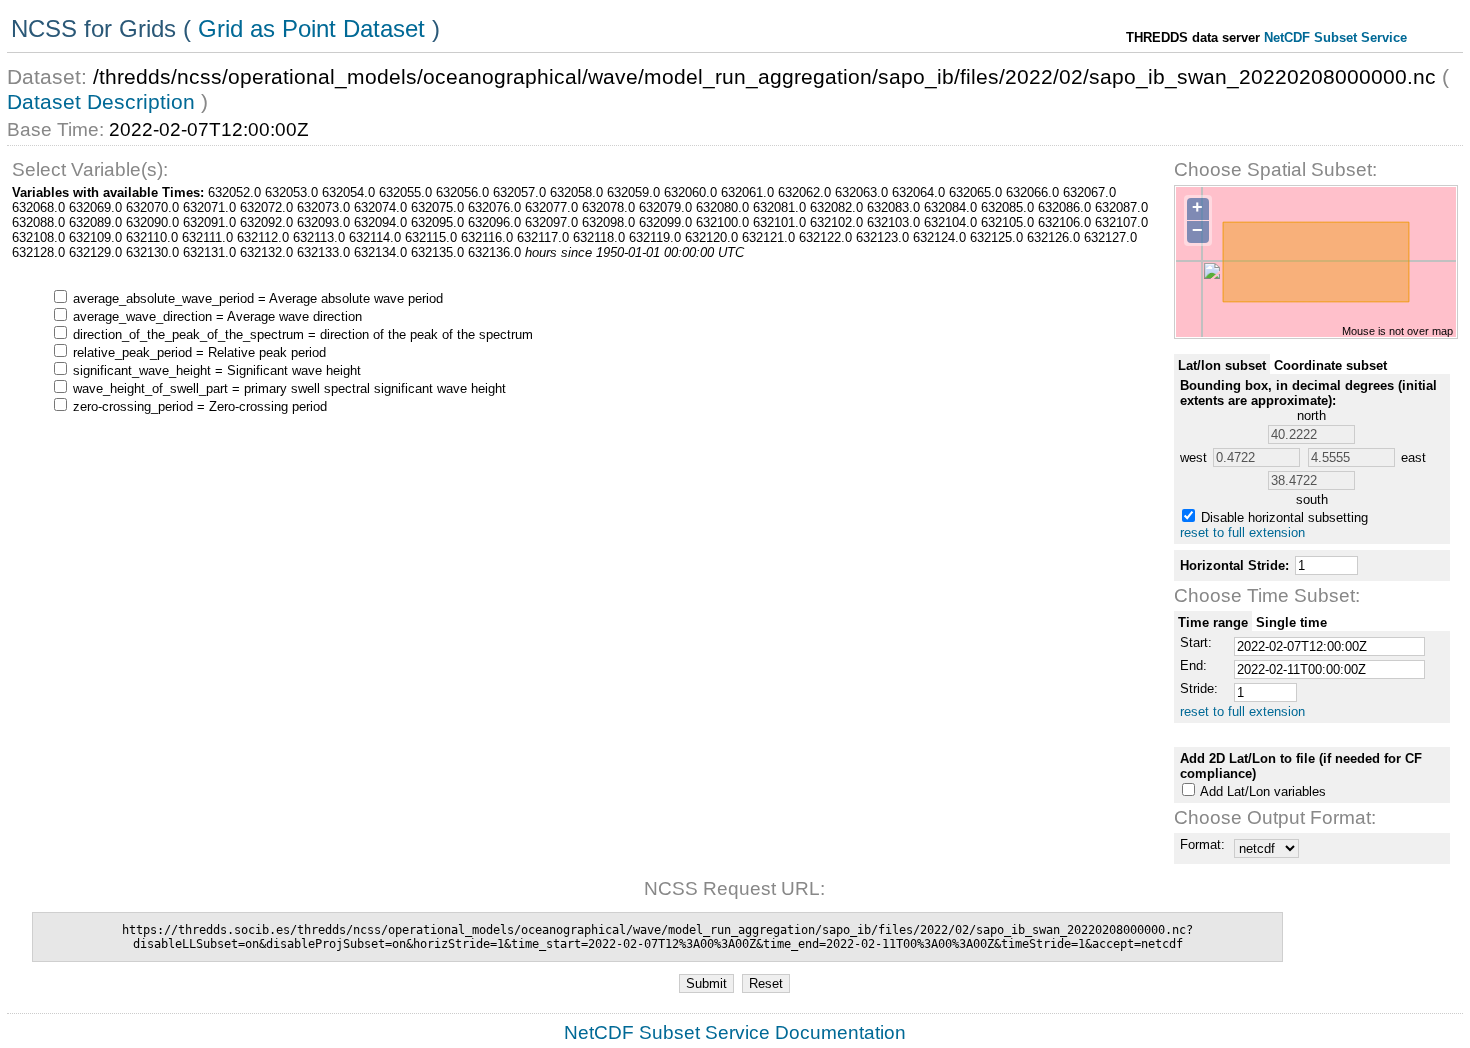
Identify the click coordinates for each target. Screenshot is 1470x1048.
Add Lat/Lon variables (1263, 791)
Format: (1202, 844)
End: (1193, 665)
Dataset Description (101, 102)
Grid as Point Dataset (311, 28)
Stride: (1199, 688)
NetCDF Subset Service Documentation (735, 1032)
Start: (1196, 642)
